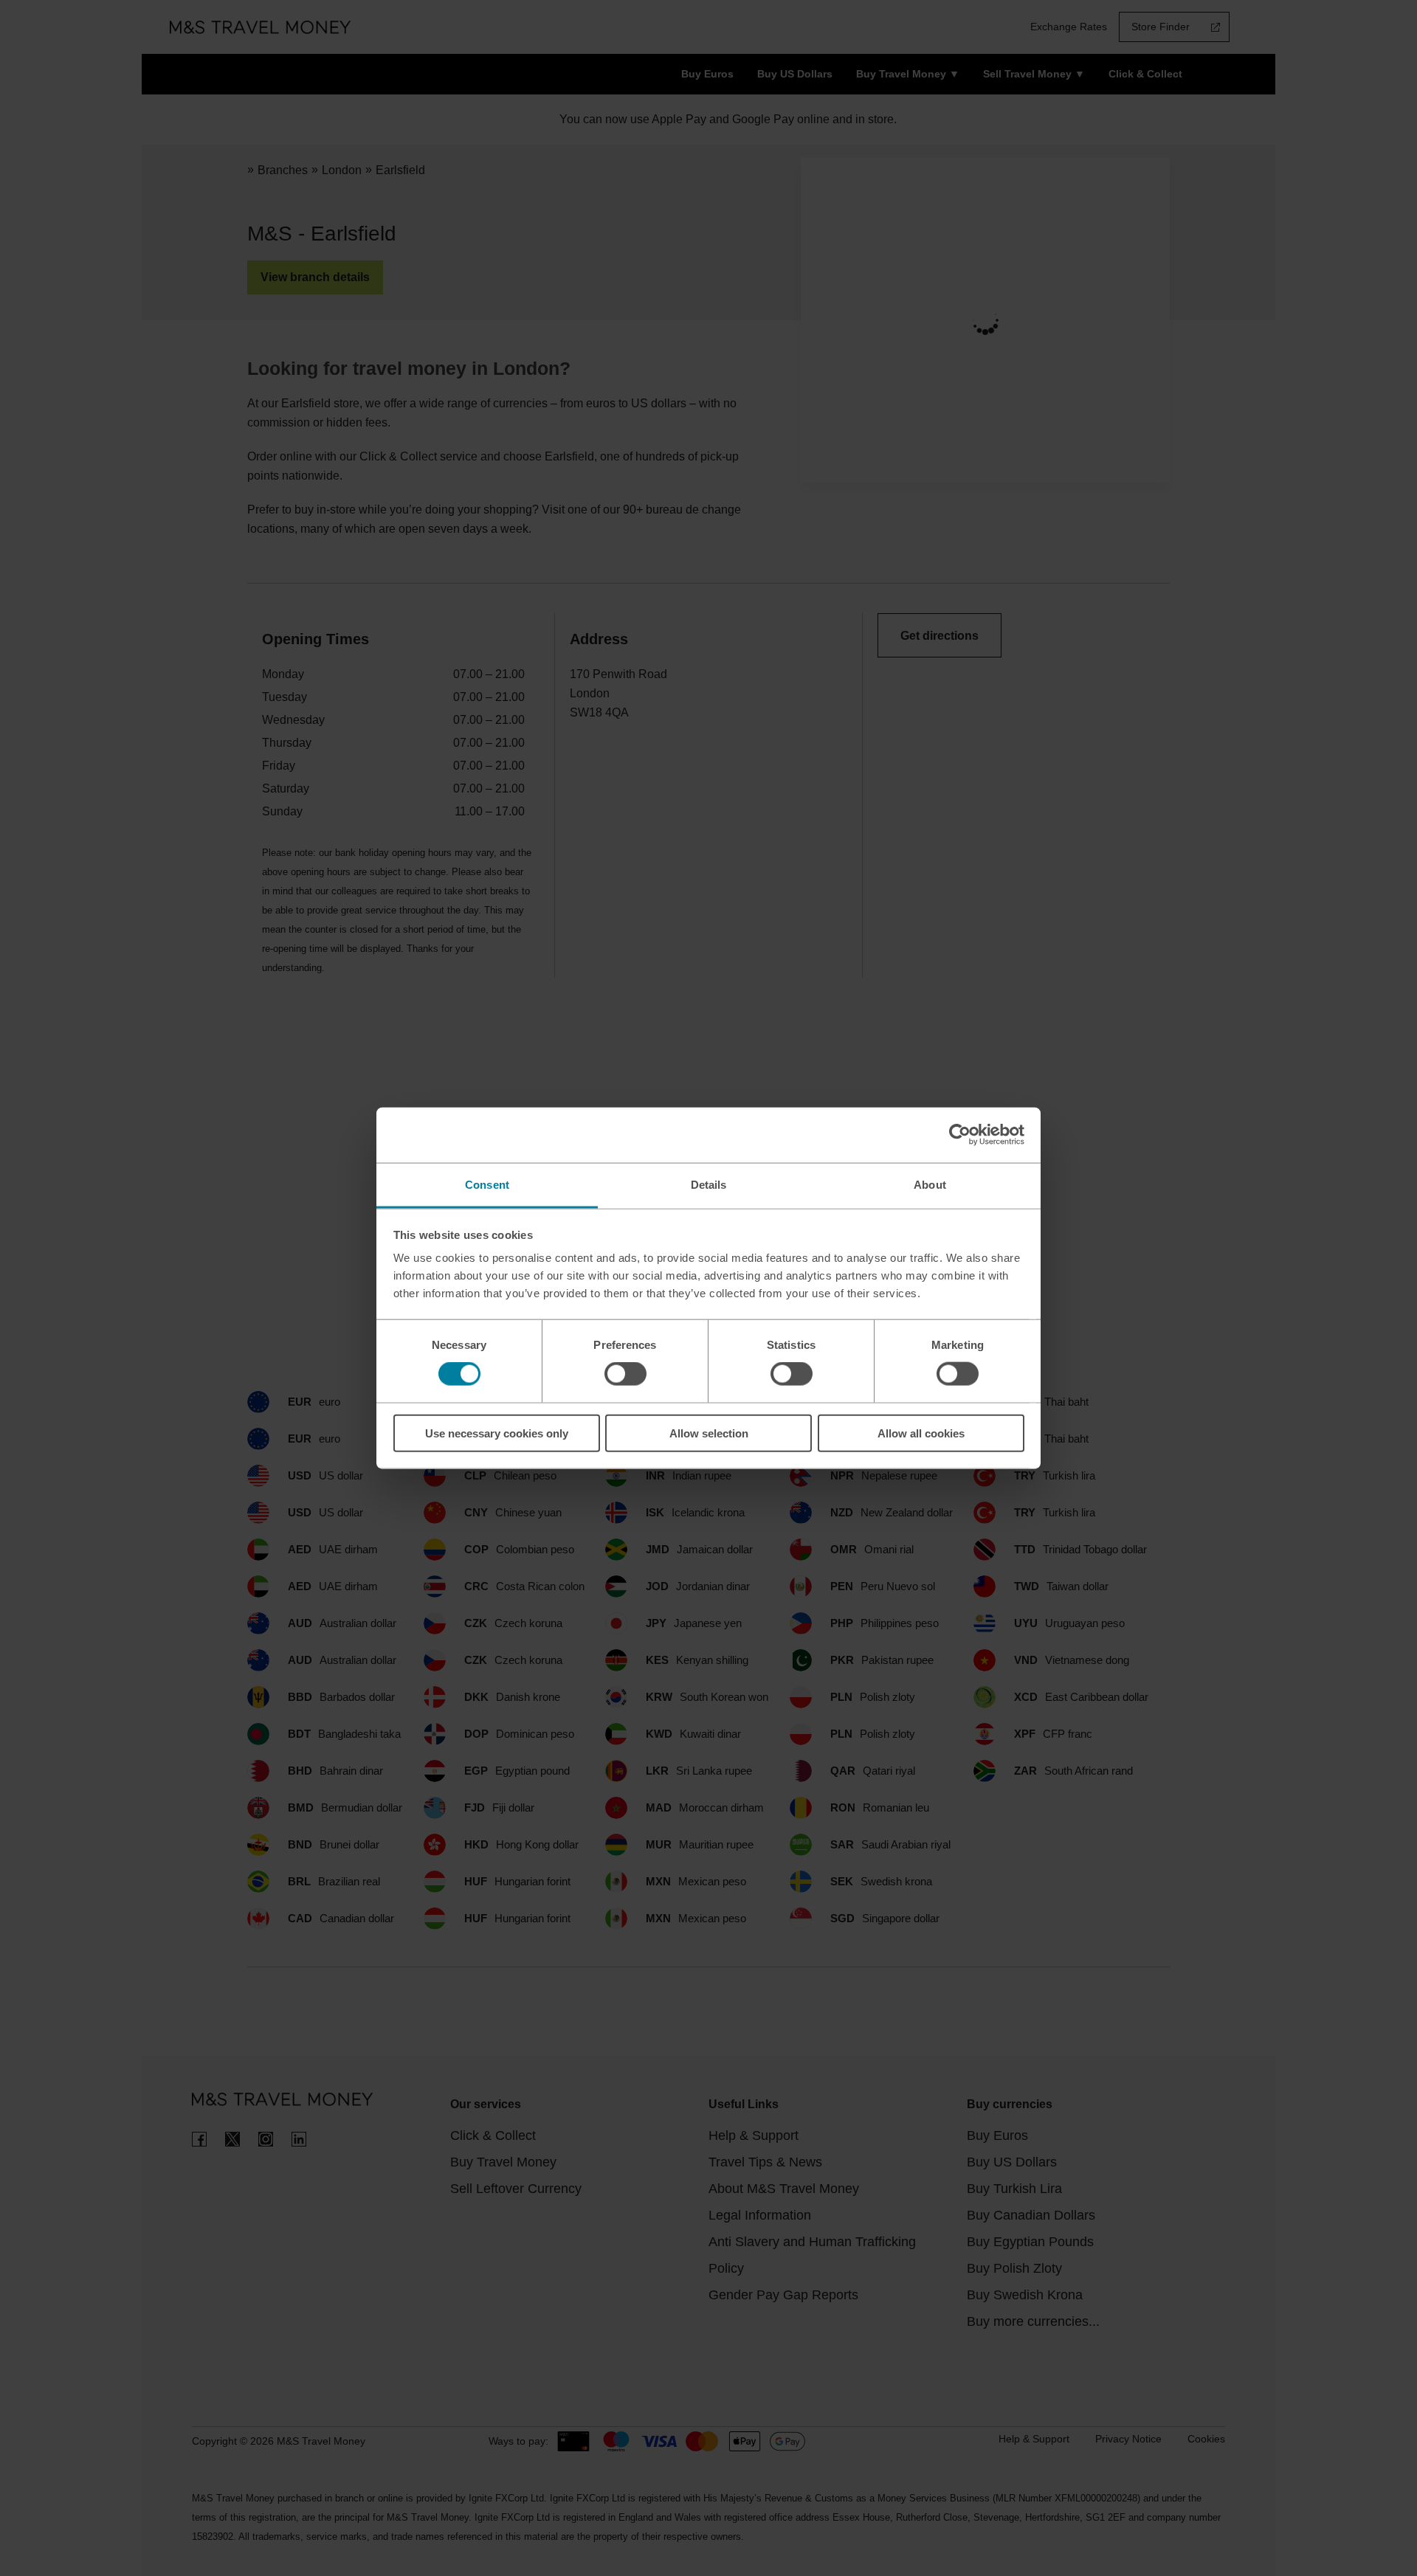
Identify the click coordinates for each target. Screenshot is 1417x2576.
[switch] (625, 1374)
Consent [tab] (487, 1184)
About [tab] (930, 1184)
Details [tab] (709, 1184)
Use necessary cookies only (497, 1433)
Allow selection (709, 1433)
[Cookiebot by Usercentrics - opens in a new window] (960, 1135)
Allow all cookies (921, 1433)
